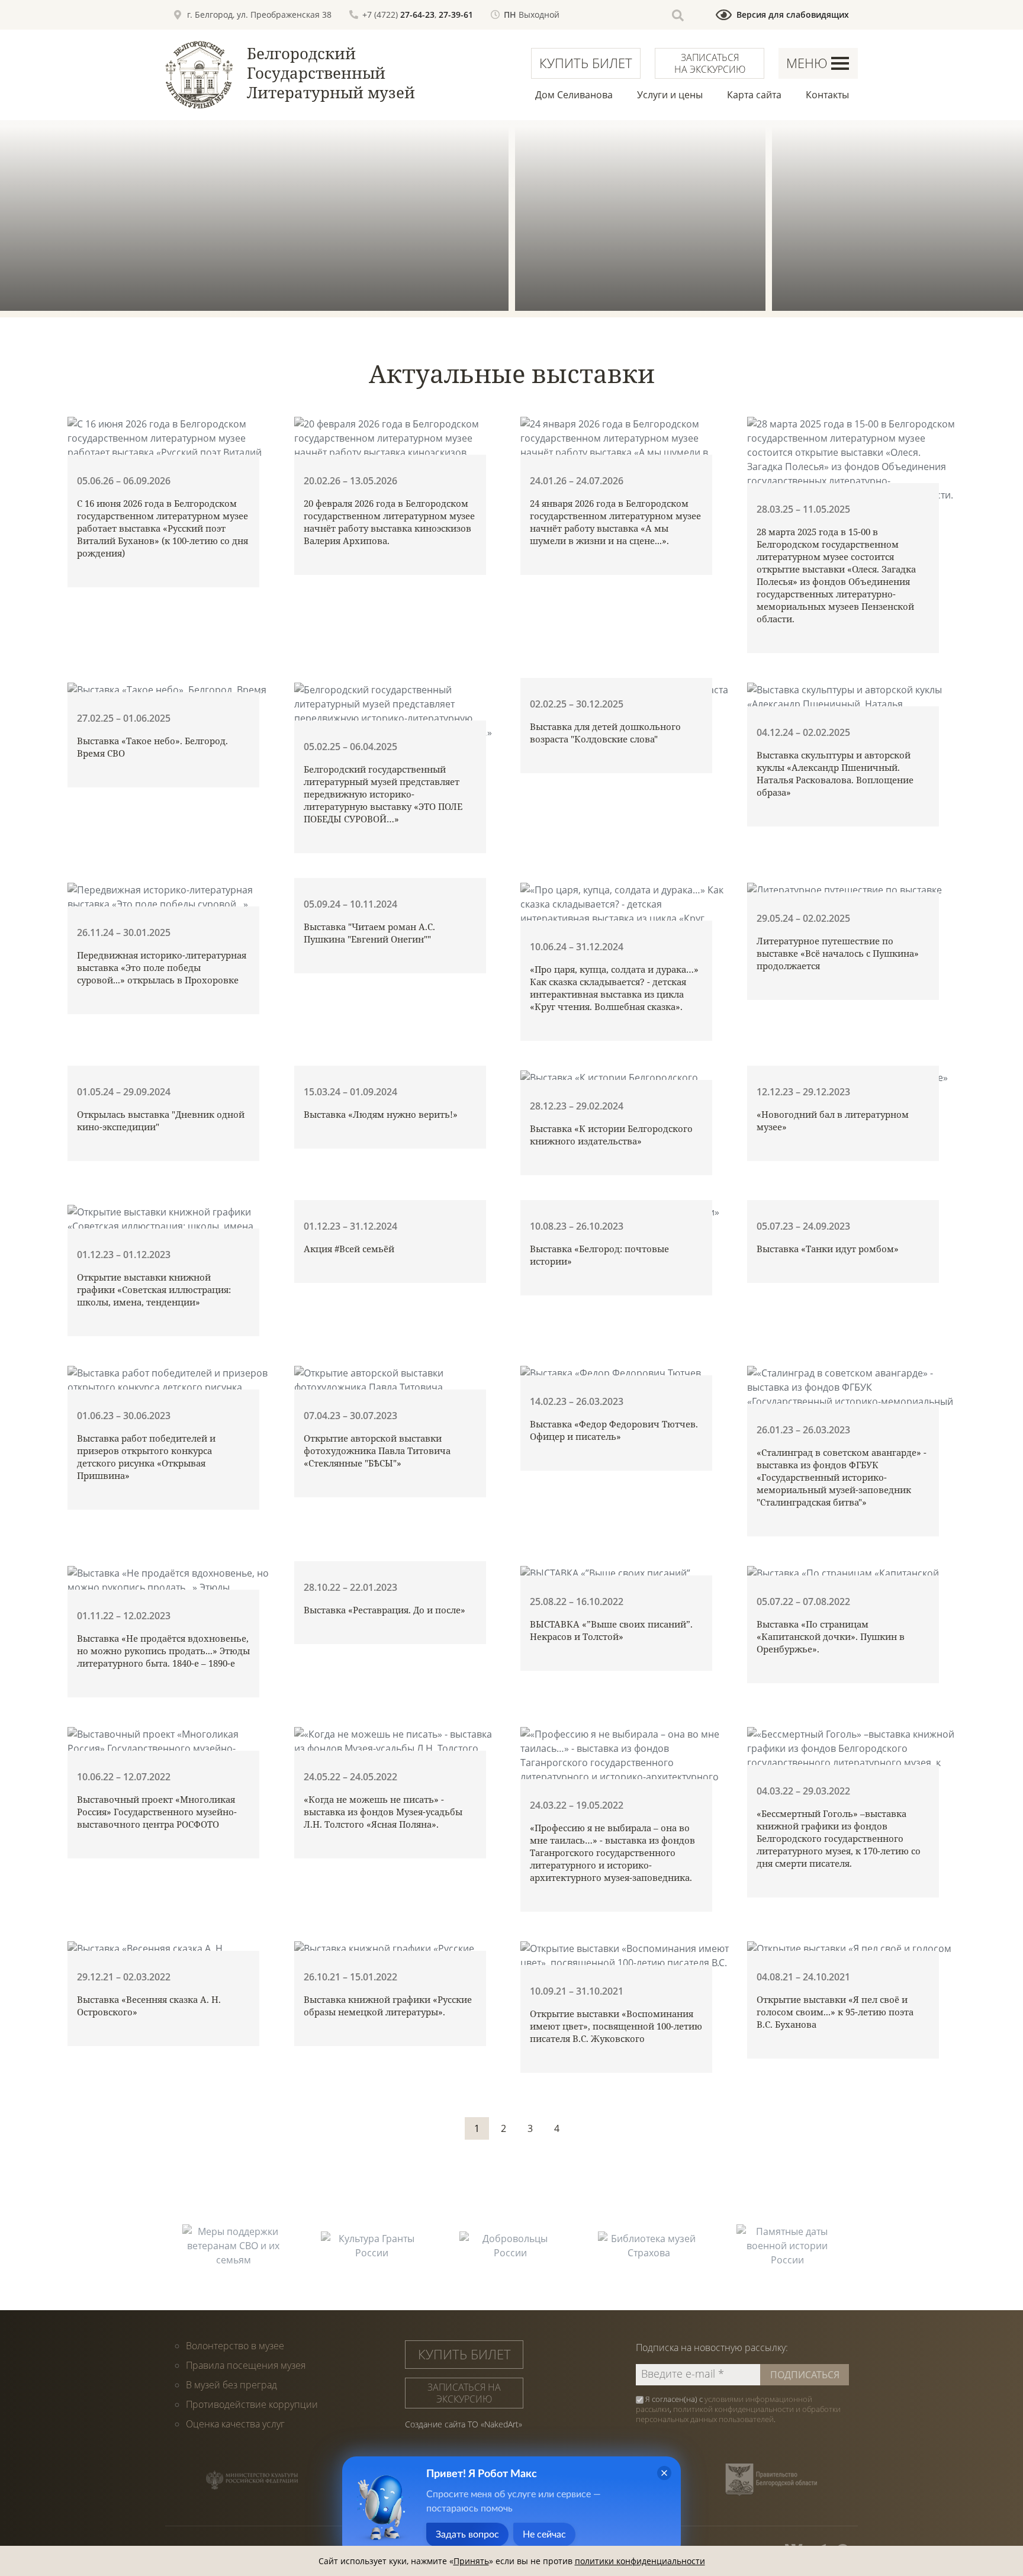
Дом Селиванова (574, 95)
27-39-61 (456, 15)
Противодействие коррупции (252, 2404)
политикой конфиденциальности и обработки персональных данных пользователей (738, 2414)
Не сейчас (544, 2535)
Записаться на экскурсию (710, 63)
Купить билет (586, 63)
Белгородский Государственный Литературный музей (331, 73)
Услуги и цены (670, 95)
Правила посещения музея (246, 2365)
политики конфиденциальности (640, 2561)
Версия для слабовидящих (793, 15)
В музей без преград (231, 2385)
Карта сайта (754, 95)
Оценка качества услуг (235, 2424)
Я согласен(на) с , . (738, 2409)
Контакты (827, 95)
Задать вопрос (467, 2535)
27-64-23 (417, 15)
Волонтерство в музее (235, 2346)
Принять (471, 2561)
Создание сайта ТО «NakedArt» (464, 2424)
